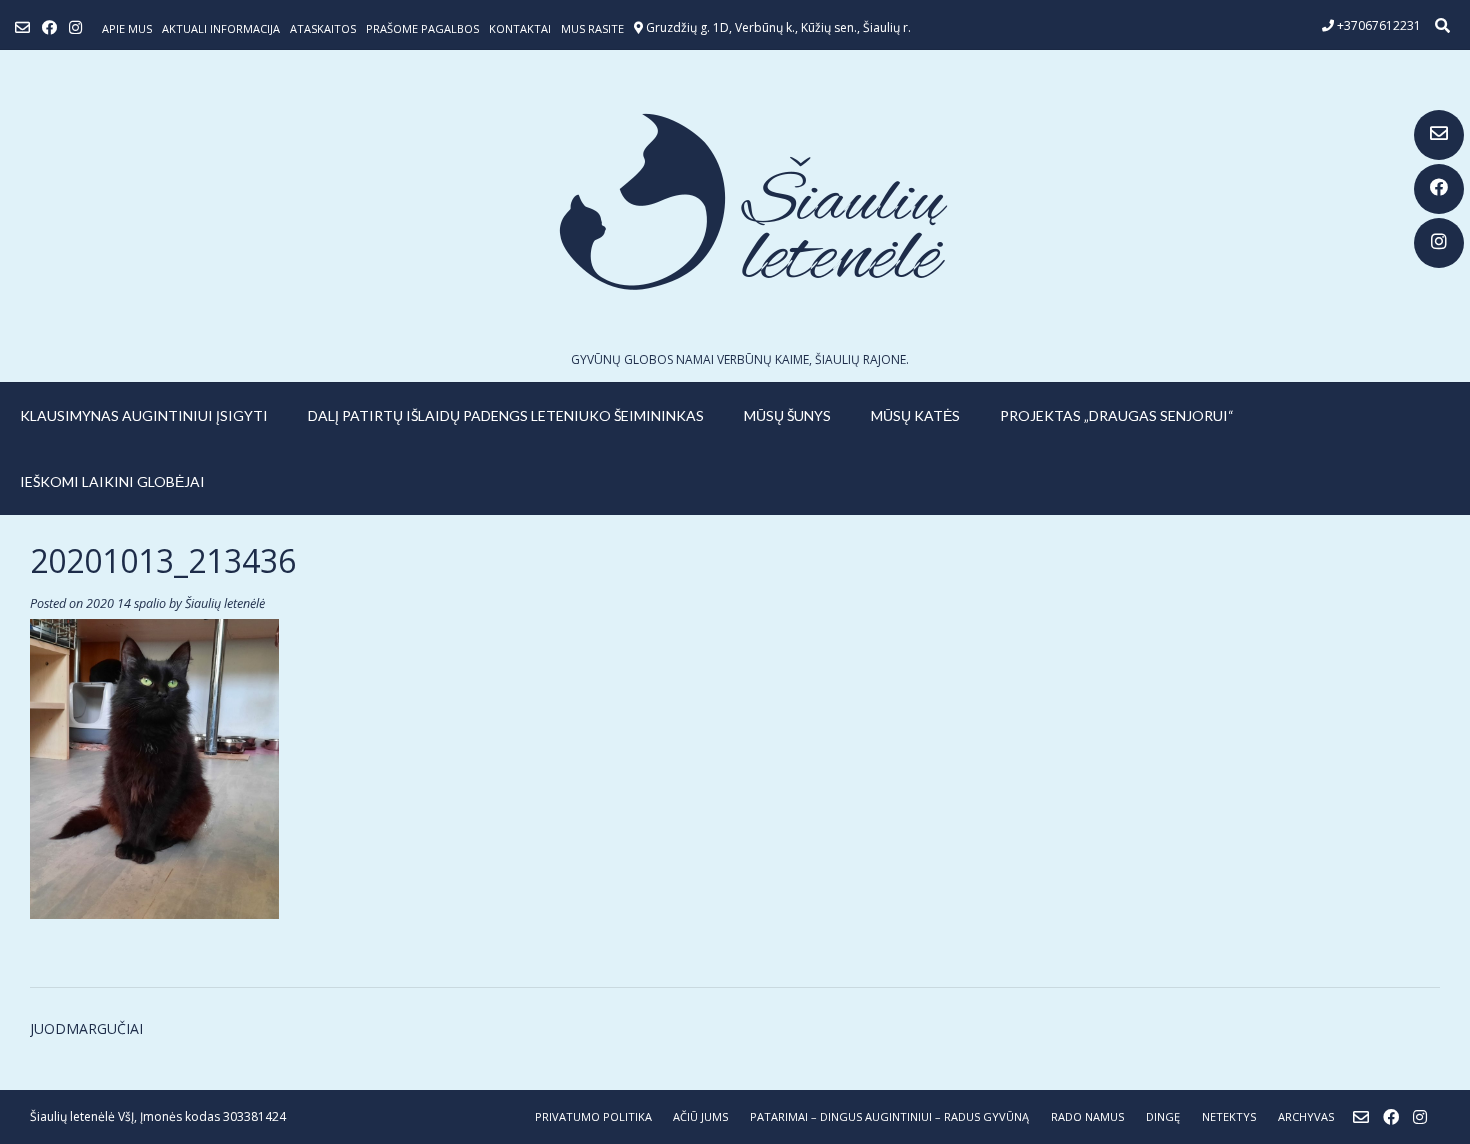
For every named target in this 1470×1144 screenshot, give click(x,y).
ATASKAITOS (323, 28)
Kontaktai (520, 28)
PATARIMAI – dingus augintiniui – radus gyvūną (889, 1116)
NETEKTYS (1229, 1116)
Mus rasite (592, 28)
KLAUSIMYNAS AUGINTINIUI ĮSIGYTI (144, 415)
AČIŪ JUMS (700, 1116)
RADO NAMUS (1087, 1116)
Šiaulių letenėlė (225, 603)
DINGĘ (1163, 1116)
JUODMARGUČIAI (86, 1028)
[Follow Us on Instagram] (1439, 243)
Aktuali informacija (221, 28)
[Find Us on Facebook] (1439, 189)
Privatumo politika (593, 1116)
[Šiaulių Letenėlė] (735, 201)
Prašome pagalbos (422, 28)
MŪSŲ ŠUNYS (787, 415)
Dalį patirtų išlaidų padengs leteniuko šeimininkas (506, 415)
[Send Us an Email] (1439, 135)
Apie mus (127, 28)
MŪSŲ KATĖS (915, 415)
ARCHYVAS (1306, 1116)
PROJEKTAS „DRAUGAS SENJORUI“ (1117, 415)
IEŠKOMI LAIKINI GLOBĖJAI (112, 481)
